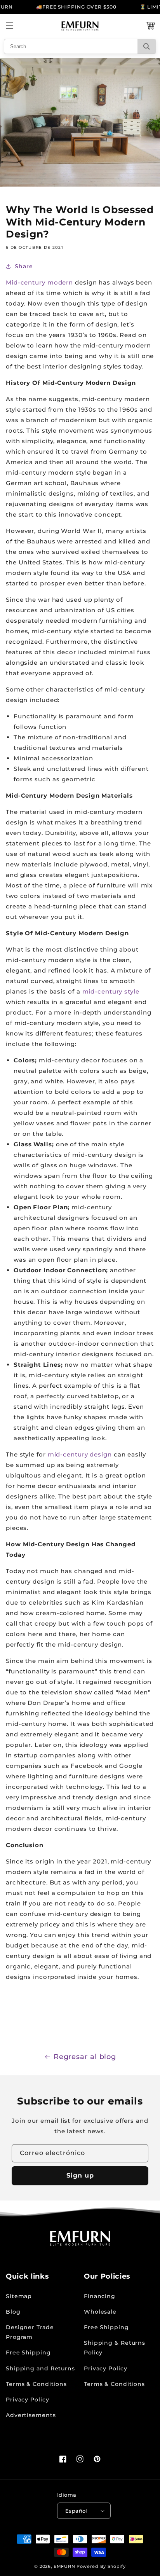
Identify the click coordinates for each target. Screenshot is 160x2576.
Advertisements (31, 2415)
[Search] (147, 46)
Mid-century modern (39, 282)
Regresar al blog (85, 2057)
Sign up (80, 2175)
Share (24, 266)
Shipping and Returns (40, 2368)
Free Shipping (28, 2352)
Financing (100, 2296)
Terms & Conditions (36, 2384)
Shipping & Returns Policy (115, 2348)
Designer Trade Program (30, 2332)
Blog (13, 2312)
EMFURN (64, 2566)
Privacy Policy (28, 2400)
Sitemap (19, 2296)
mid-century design (80, 1454)
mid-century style (111, 991)
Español (76, 2511)
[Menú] (10, 26)
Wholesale (100, 2312)
